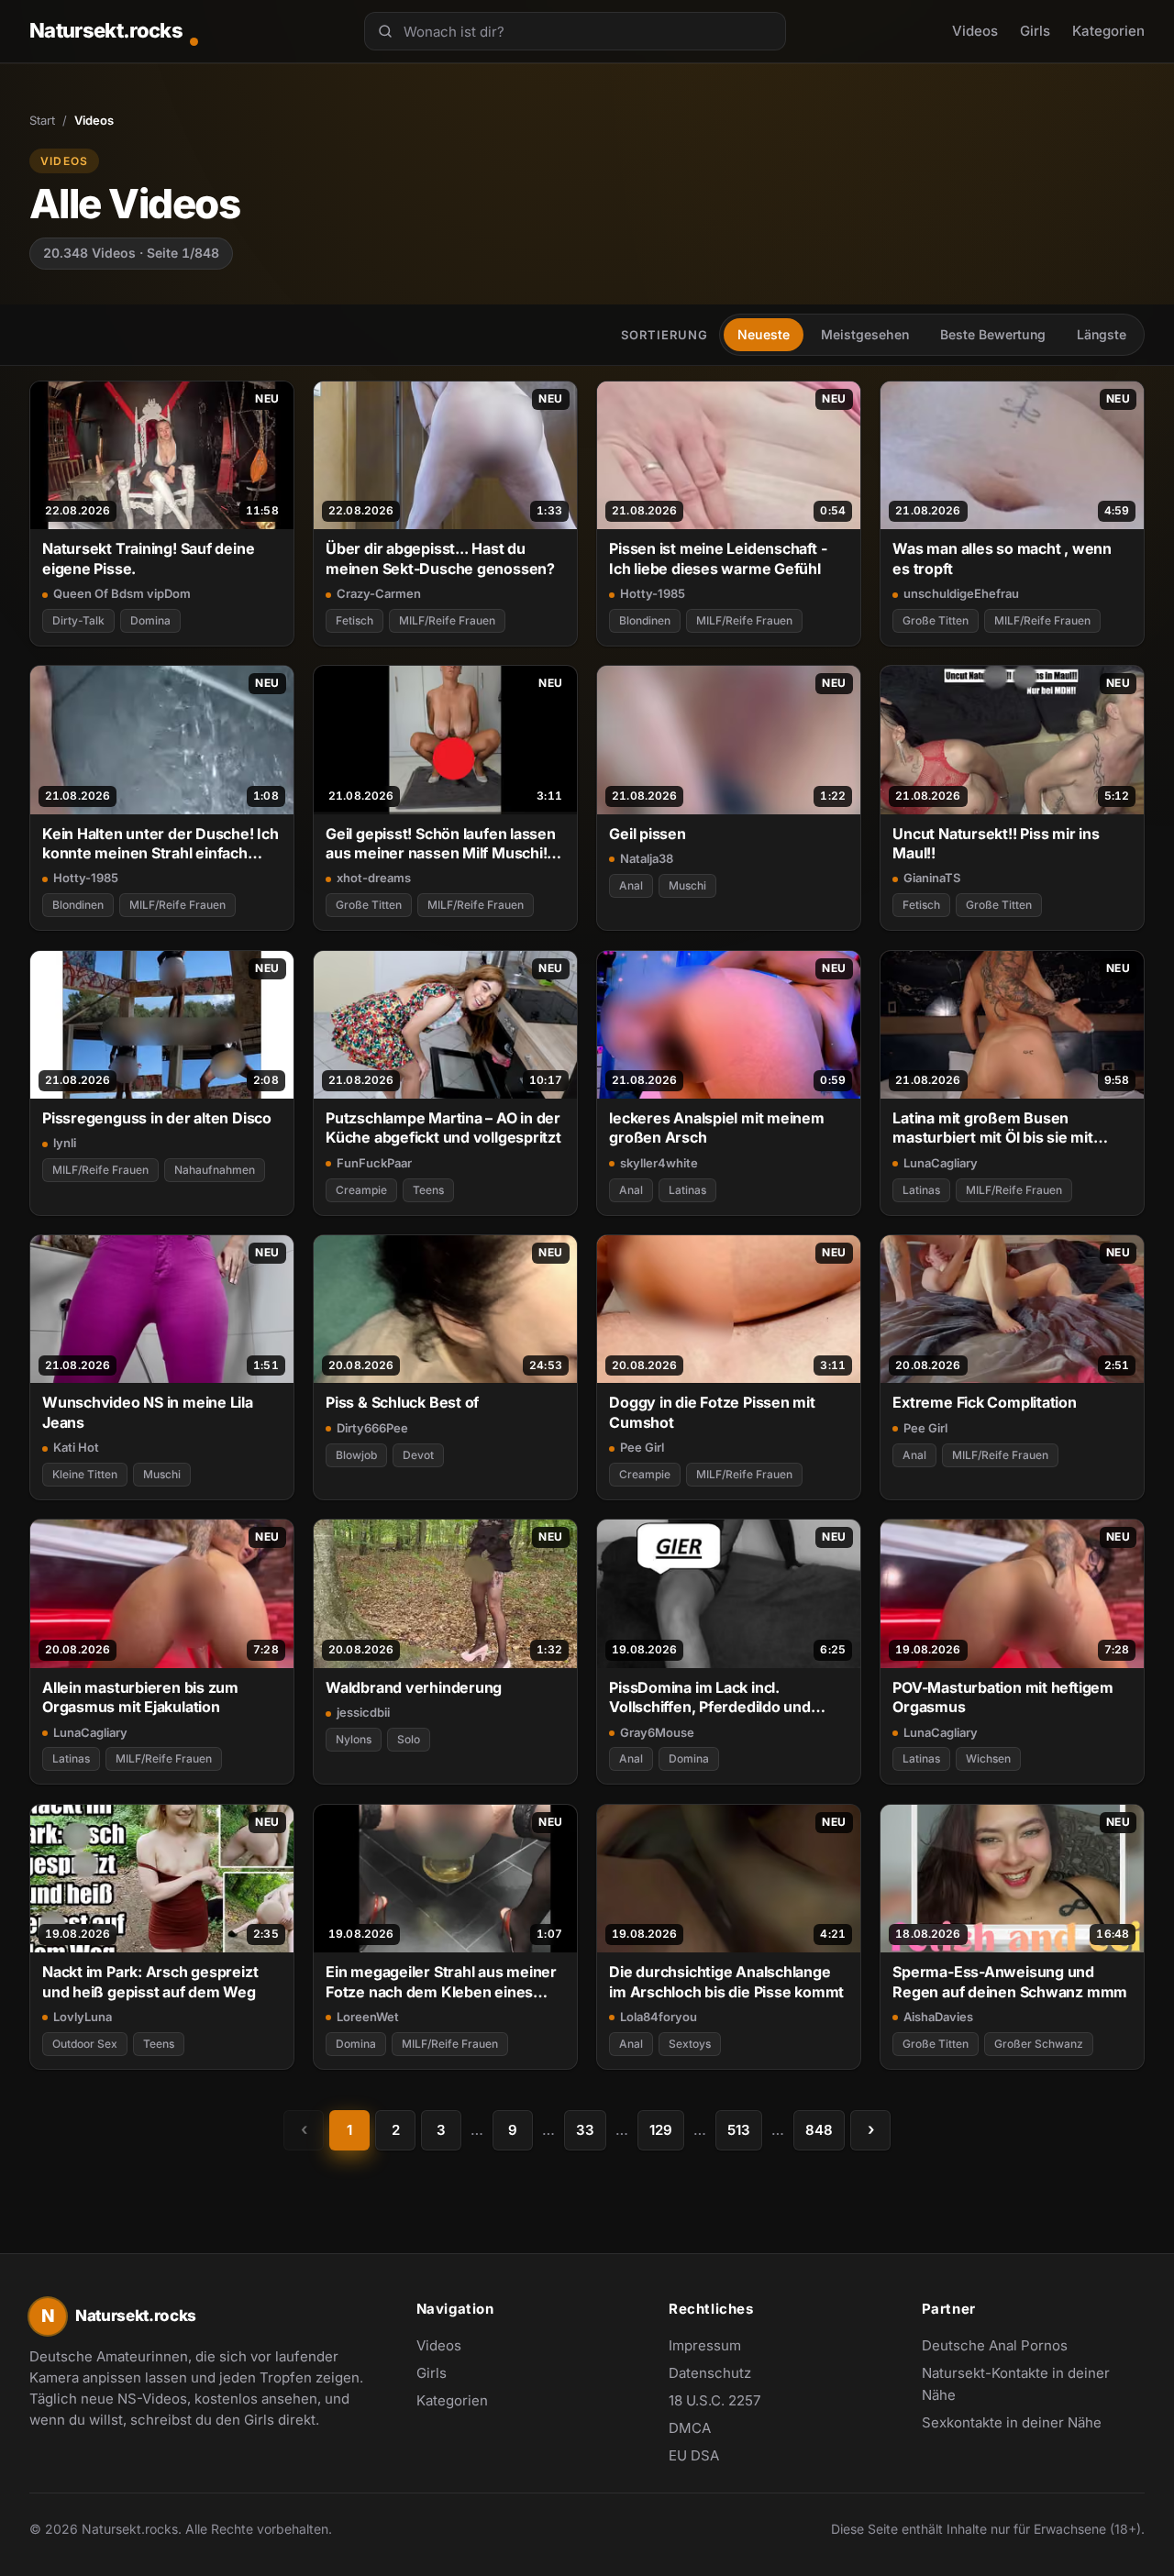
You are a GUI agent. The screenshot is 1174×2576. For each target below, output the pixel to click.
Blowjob (356, 1455)
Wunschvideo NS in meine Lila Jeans (148, 1412)
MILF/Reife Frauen (447, 620)
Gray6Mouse (657, 1732)
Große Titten (936, 620)
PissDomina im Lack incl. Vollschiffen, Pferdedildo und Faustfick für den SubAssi (710, 1698)
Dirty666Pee (372, 1428)
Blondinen (645, 620)
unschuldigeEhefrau (961, 593)
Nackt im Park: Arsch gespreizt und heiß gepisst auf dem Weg (150, 1981)
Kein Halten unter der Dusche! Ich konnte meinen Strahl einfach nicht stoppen (161, 844)
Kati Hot (76, 1447)
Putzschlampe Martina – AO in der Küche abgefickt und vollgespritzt (443, 1128)
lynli (65, 1143)
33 (585, 2130)
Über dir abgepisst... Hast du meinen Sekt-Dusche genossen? (440, 558)
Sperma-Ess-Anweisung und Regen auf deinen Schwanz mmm (1010, 1981)
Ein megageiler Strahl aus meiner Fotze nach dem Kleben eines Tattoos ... (441, 1982)
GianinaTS (932, 878)
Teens (428, 1190)
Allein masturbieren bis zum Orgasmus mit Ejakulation (140, 1697)
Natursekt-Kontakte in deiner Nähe (1016, 2384)
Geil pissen (648, 834)
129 (661, 2130)
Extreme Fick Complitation (984, 1402)
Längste (1102, 334)
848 (819, 2130)
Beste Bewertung (993, 334)
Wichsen (988, 1758)
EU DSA (694, 2455)
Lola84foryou (659, 2017)
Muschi (687, 885)
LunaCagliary (941, 1163)
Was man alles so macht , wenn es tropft (1002, 558)
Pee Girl (642, 1447)
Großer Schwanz (1039, 2044)
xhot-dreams (374, 878)
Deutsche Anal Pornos (1004, 2347)
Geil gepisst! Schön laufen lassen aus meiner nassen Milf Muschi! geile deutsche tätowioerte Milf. (441, 844)
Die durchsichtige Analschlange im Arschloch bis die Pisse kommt (726, 1981)
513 (739, 2130)
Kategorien (1108, 31)
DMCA (690, 2428)
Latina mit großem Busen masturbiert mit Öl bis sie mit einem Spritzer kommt (992, 1128)
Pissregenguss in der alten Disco (157, 1118)
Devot (418, 1455)
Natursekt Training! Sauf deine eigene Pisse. (148, 558)
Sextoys (690, 2044)
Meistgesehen (865, 334)
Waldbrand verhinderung (414, 1687)
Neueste (764, 334)
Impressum (705, 2345)
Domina (150, 620)
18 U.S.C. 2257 (714, 2400)
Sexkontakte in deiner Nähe (1012, 2424)
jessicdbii (363, 1712)
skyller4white (659, 1163)
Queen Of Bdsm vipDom (122, 593)
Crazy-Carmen (379, 593)
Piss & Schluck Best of (402, 1402)
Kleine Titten (85, 1474)
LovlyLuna (83, 2017)
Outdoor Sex (85, 2044)
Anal (631, 885)
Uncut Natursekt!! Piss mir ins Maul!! (996, 843)
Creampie (361, 1190)
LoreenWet (368, 2017)
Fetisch (354, 620)
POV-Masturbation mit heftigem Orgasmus (1003, 1697)
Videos (975, 31)
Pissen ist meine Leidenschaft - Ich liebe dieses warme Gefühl (718, 558)
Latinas (687, 1190)
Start (42, 120)
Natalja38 (647, 858)
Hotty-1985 (653, 593)
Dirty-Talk (78, 620)
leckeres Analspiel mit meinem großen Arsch (717, 1128)
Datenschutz (710, 2373)
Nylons (354, 1739)
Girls (1035, 31)
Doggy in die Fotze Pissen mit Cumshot (712, 1412)
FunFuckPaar (374, 1163)
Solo (409, 1739)
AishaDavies (938, 2017)
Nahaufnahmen (215, 1170)
